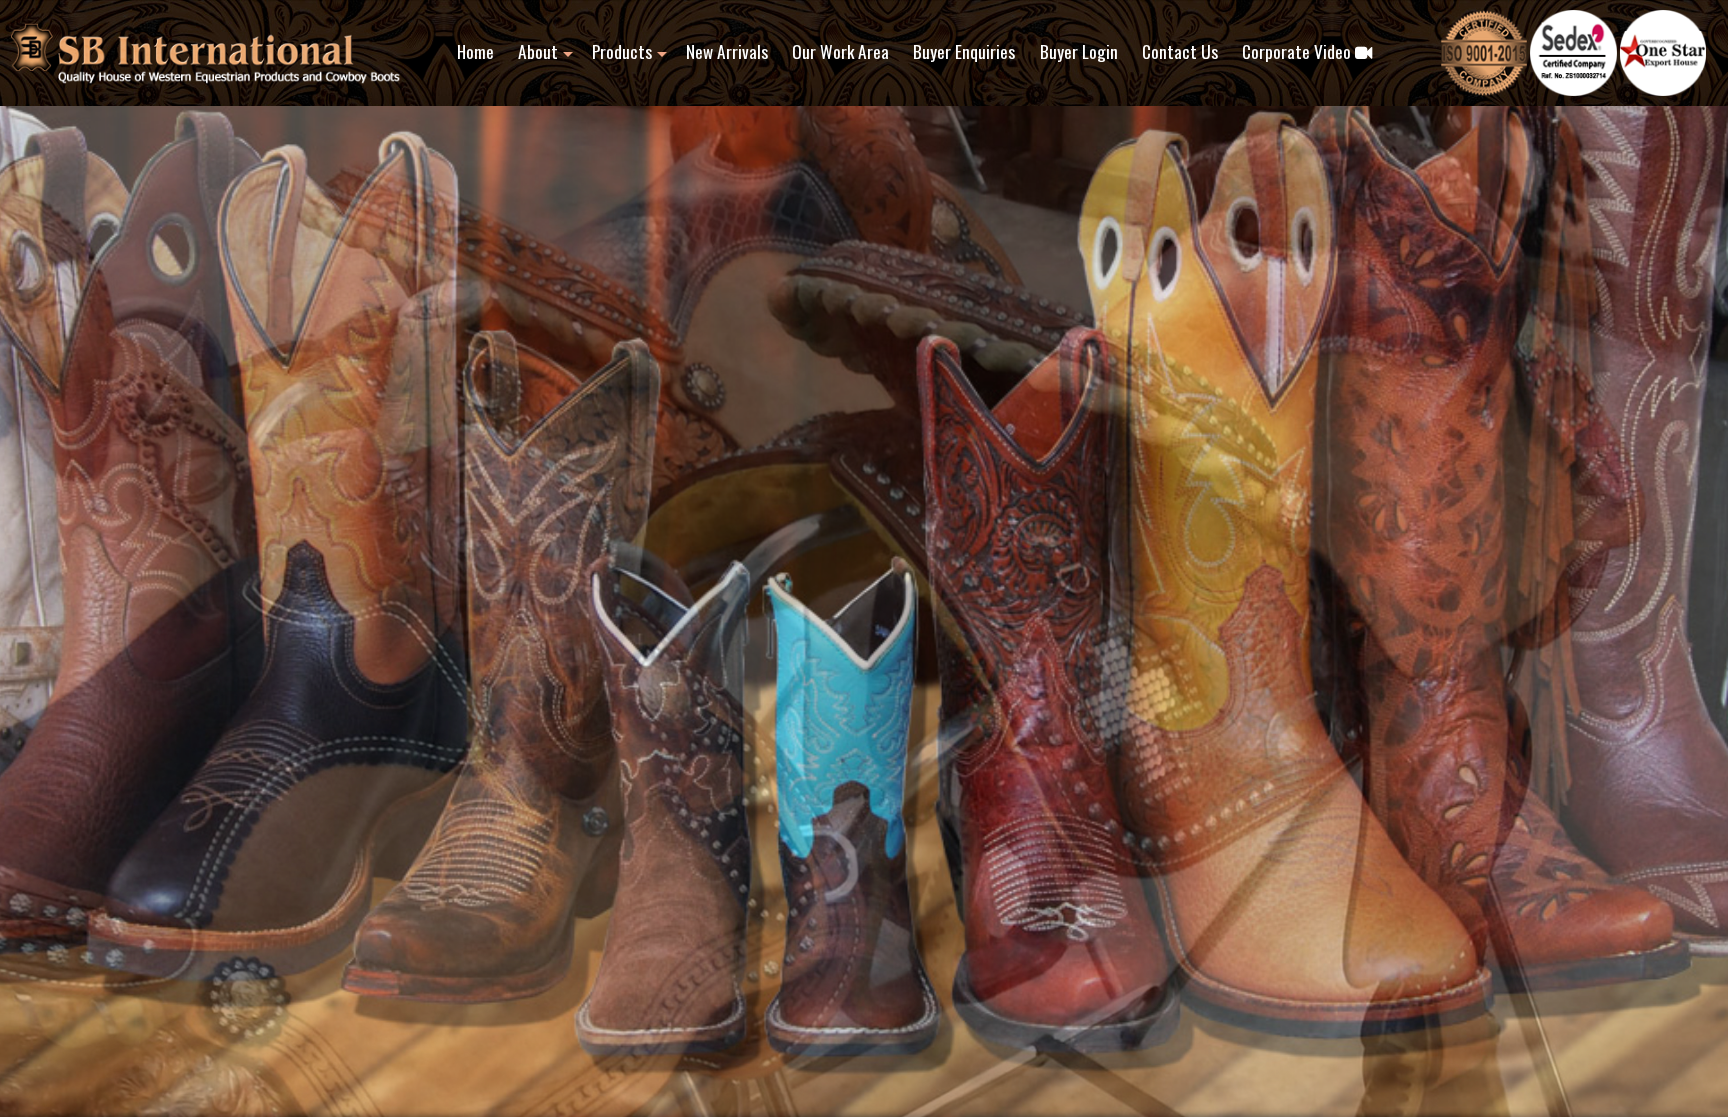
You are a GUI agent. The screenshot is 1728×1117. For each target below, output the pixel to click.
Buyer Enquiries (964, 51)
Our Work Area (840, 51)
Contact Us (1180, 51)
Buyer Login (1079, 51)
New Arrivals (727, 51)
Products (622, 51)
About (538, 51)
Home (475, 51)
